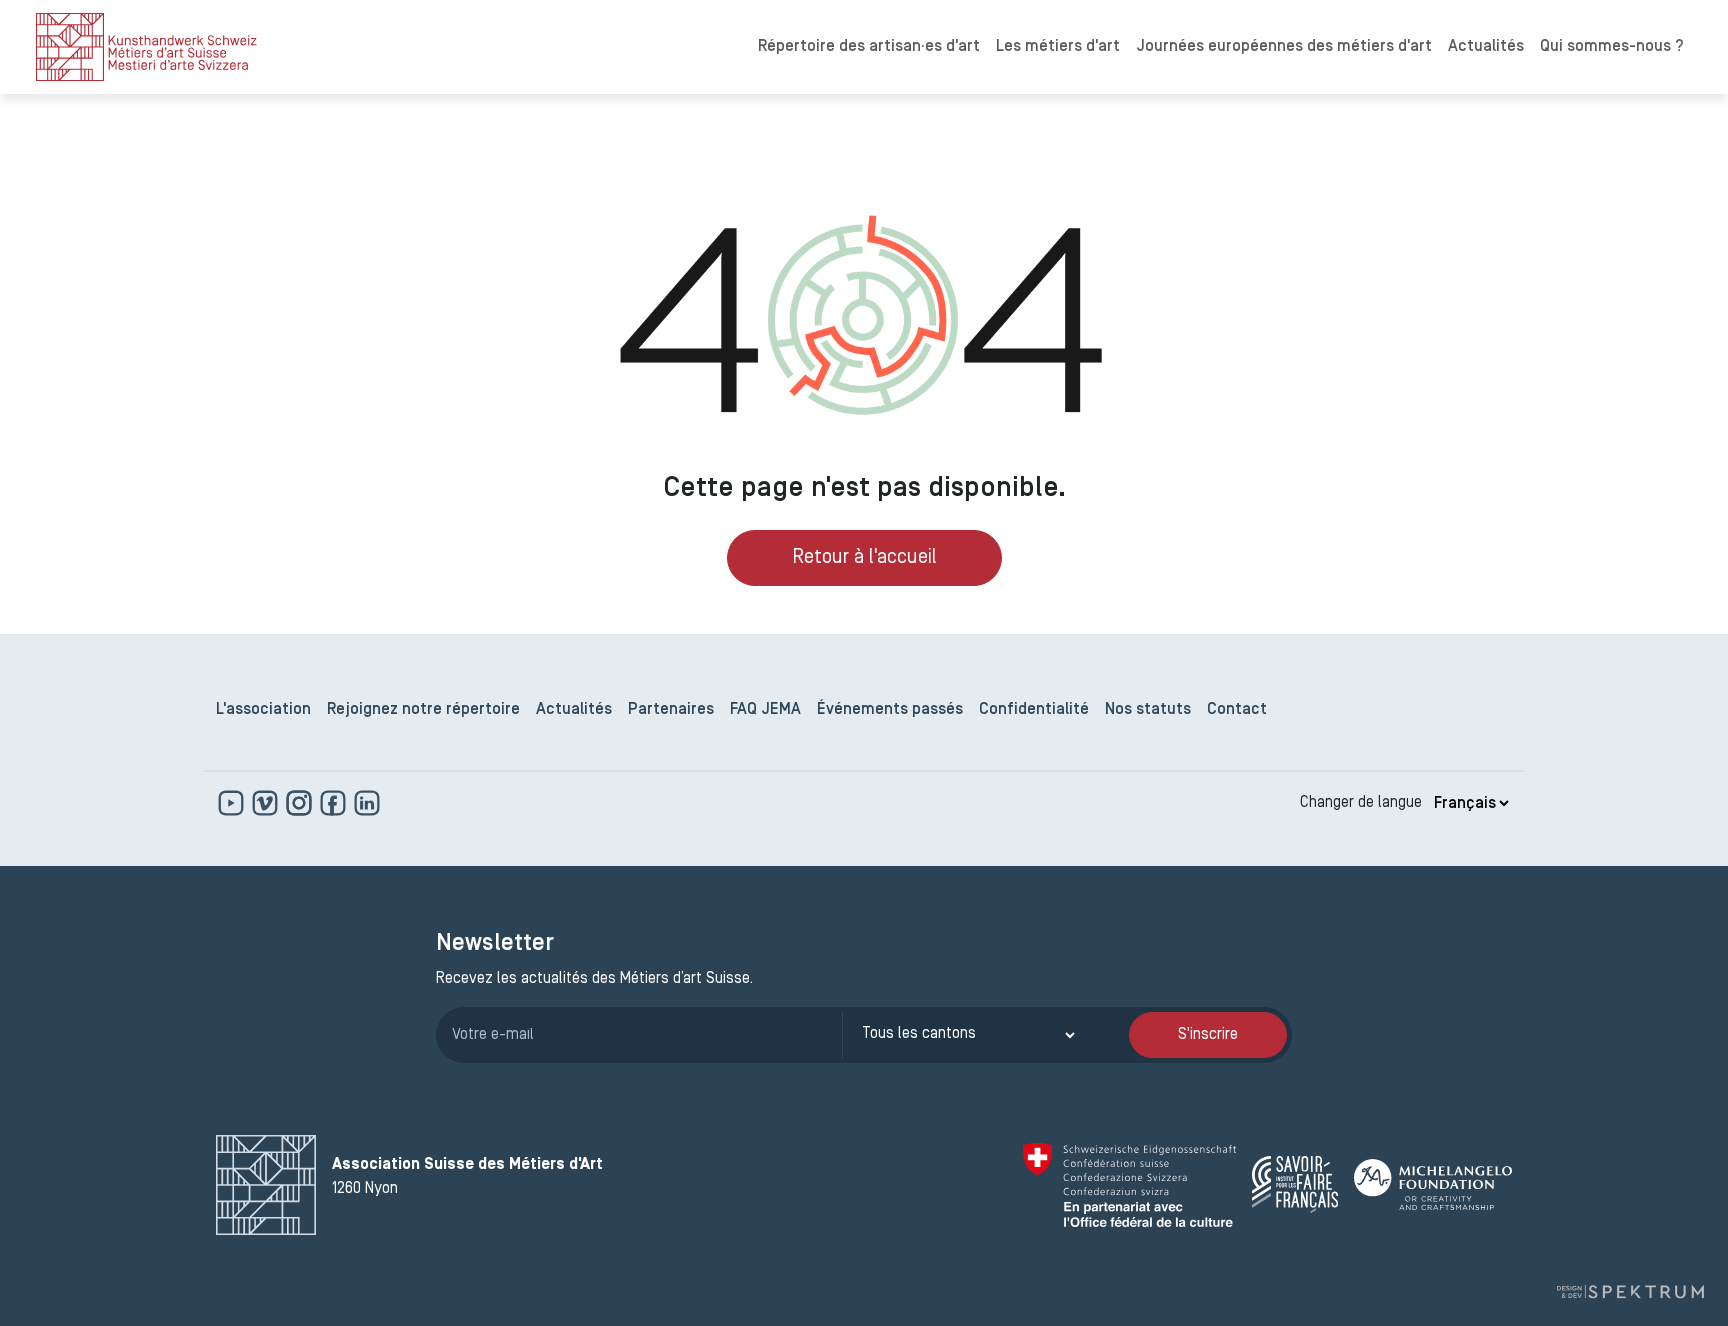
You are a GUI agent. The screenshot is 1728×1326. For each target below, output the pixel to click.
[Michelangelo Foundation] (1433, 1184)
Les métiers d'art (1058, 47)
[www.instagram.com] (301, 803)
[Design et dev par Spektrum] (1630, 1292)
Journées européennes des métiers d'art (1284, 47)
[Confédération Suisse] (1129, 1185)
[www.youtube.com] (233, 803)
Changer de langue (1361, 803)
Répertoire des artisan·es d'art (869, 47)
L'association (263, 710)
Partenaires (671, 710)
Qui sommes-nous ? (1612, 47)
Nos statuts (1148, 710)
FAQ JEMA (765, 710)
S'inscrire (1208, 1035)
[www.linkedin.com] (367, 803)
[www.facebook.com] (335, 803)
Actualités (1486, 47)
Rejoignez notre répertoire (423, 710)
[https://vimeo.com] (267, 803)
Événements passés (890, 710)
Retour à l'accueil (864, 558)
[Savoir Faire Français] (1295, 1184)
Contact (1237, 710)
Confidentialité (1034, 710)
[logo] (146, 47)
